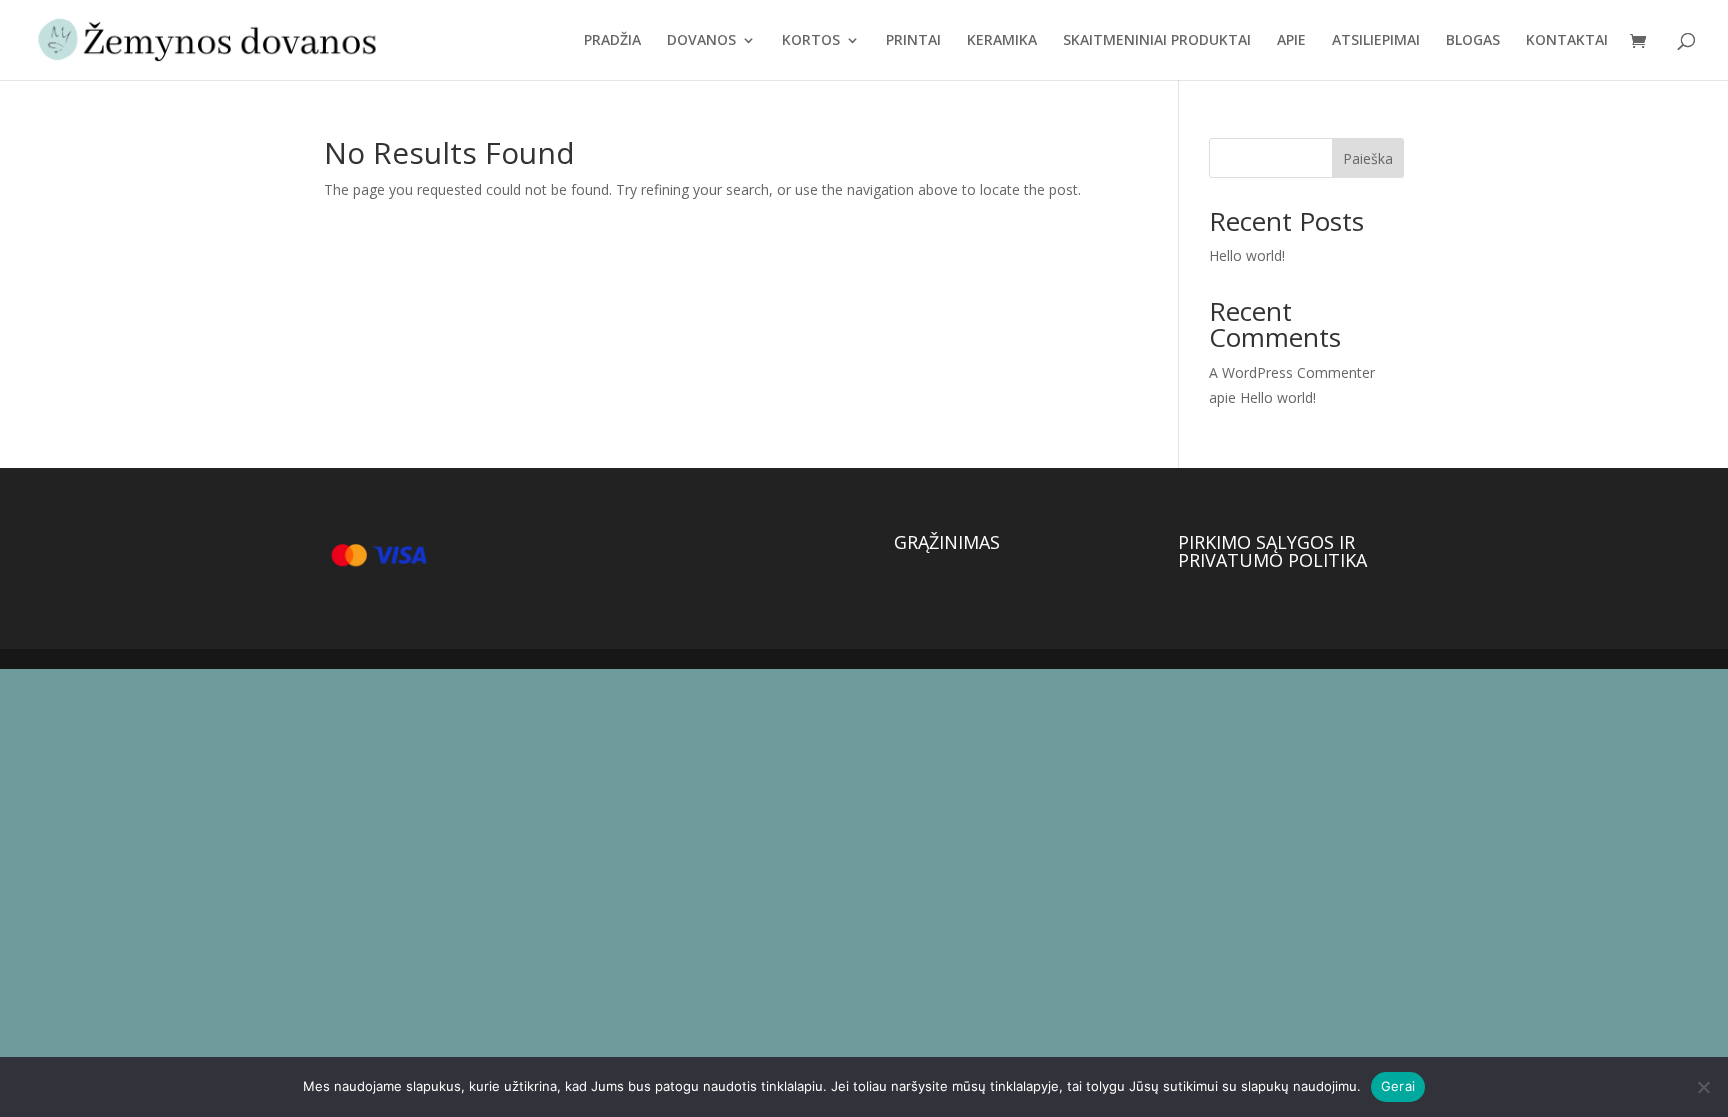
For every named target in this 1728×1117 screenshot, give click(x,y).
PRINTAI (913, 41)
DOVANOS (701, 41)
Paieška (1368, 158)
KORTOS (811, 41)
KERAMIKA (1002, 41)
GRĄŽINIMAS (947, 542)
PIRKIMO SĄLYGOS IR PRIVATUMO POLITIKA (1272, 551)
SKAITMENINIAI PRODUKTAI (1157, 41)
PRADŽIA (612, 41)
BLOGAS (1473, 41)
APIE (1291, 41)
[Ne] (1703, 1087)
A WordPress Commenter (1292, 372)
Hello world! (1247, 255)
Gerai (1398, 1086)
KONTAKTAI (1567, 41)
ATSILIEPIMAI (1376, 41)
